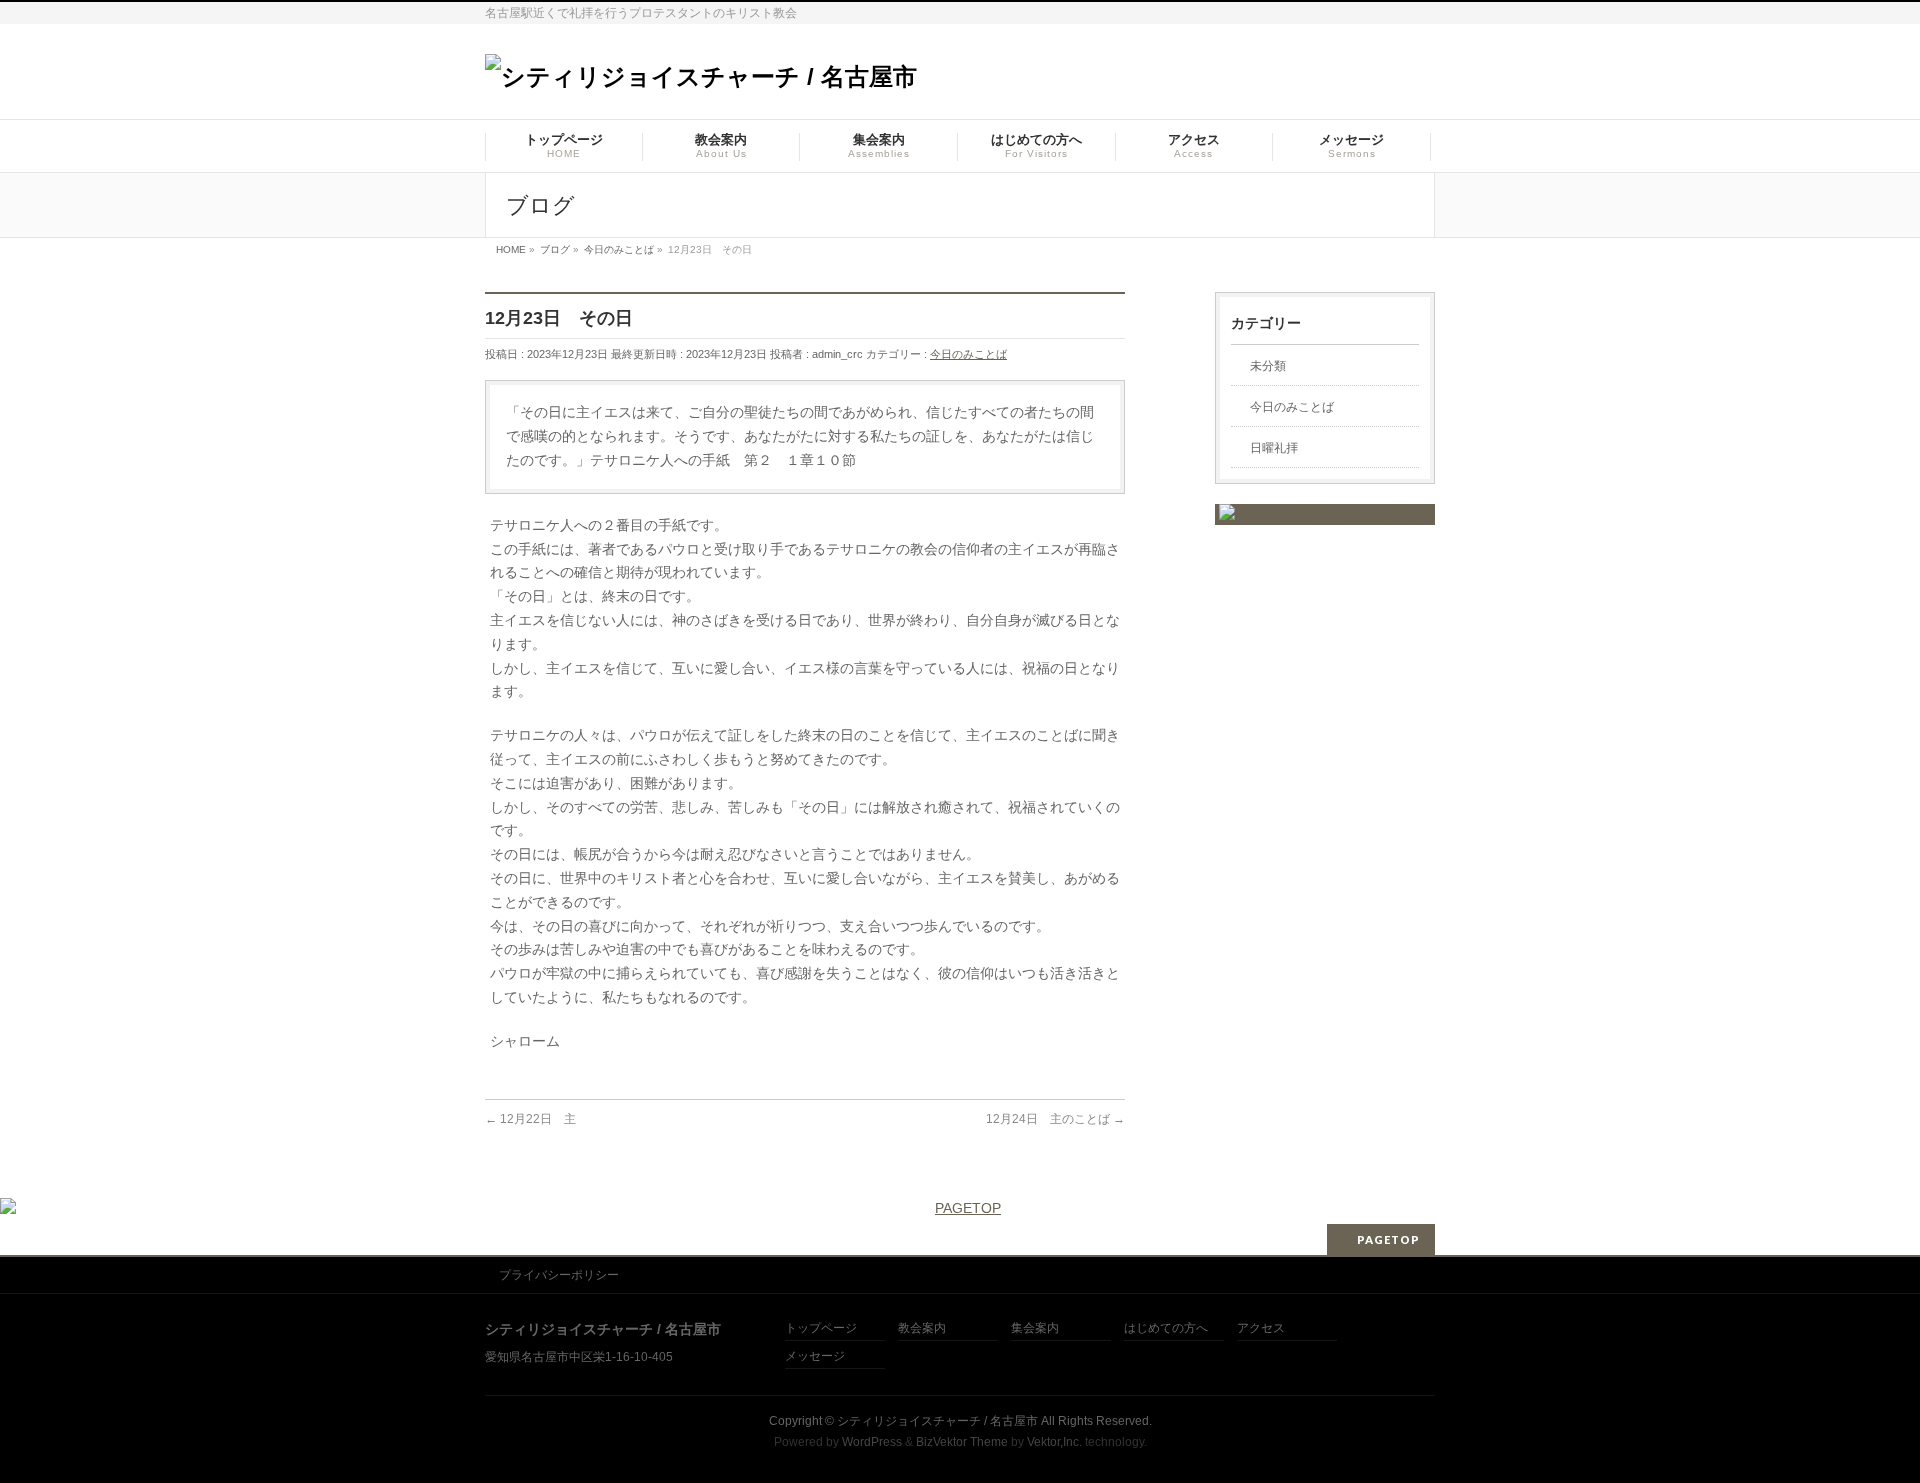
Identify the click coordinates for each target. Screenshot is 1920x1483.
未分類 (1268, 366)
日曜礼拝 (1274, 448)
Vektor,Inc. (1054, 1442)
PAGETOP (1388, 1239)
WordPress (872, 1442)
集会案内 (1035, 1328)
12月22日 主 (530, 1119)
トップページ (821, 1328)
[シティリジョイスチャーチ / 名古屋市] (701, 76)
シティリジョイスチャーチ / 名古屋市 (937, 1421)
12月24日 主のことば (1055, 1119)
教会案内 (922, 1328)
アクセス (1261, 1328)
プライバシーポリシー (559, 1275)
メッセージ (815, 1356)
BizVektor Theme (962, 1442)
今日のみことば (968, 354)
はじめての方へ (1166, 1328)
